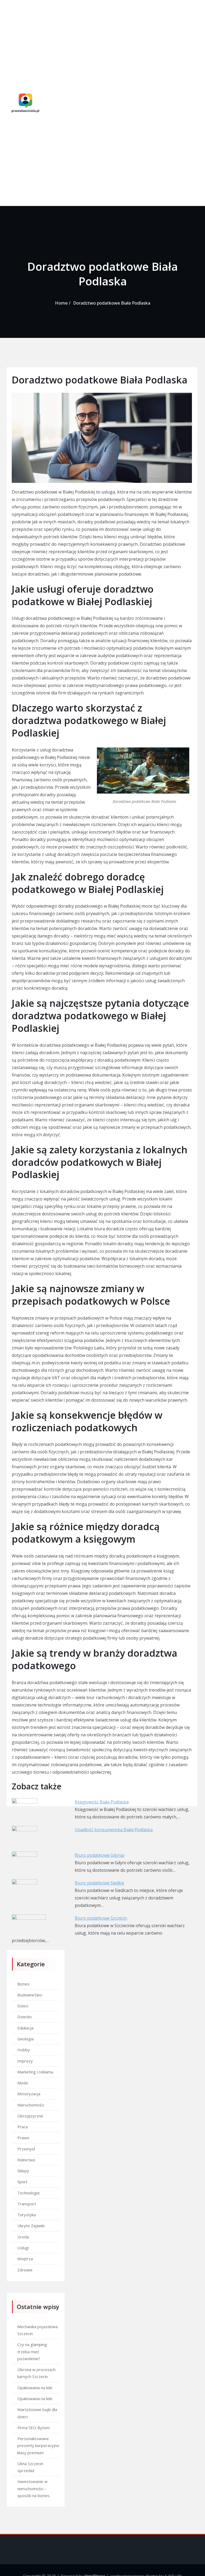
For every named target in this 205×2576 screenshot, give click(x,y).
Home (61, 303)
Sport (22, 2182)
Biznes (23, 1984)
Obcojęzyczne (30, 2116)
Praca (23, 2127)
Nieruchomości (31, 2105)
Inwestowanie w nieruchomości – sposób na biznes (33, 2488)
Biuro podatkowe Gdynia (99, 1855)
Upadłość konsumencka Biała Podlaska (114, 1830)
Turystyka (27, 2215)
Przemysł (26, 2149)
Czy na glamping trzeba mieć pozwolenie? (32, 2351)
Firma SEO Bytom (33, 2428)
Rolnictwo (26, 2160)
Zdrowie (25, 2270)
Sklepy (23, 2171)
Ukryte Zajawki (31, 2226)
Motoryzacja (29, 2094)
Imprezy (25, 2061)
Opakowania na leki (35, 2388)
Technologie (29, 2193)
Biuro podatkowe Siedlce (99, 1883)
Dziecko (25, 2017)
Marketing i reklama (35, 2072)
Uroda (23, 2237)
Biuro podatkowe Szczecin (101, 1918)
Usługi (23, 2248)
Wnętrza (25, 2259)
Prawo (23, 2138)
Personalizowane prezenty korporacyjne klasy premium (38, 2446)
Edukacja (25, 2028)
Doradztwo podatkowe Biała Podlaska (112, 303)
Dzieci (23, 2006)
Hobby (24, 2050)
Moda (23, 2083)
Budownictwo (30, 1995)
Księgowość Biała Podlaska (102, 1802)
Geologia (25, 2039)
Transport (27, 2204)
